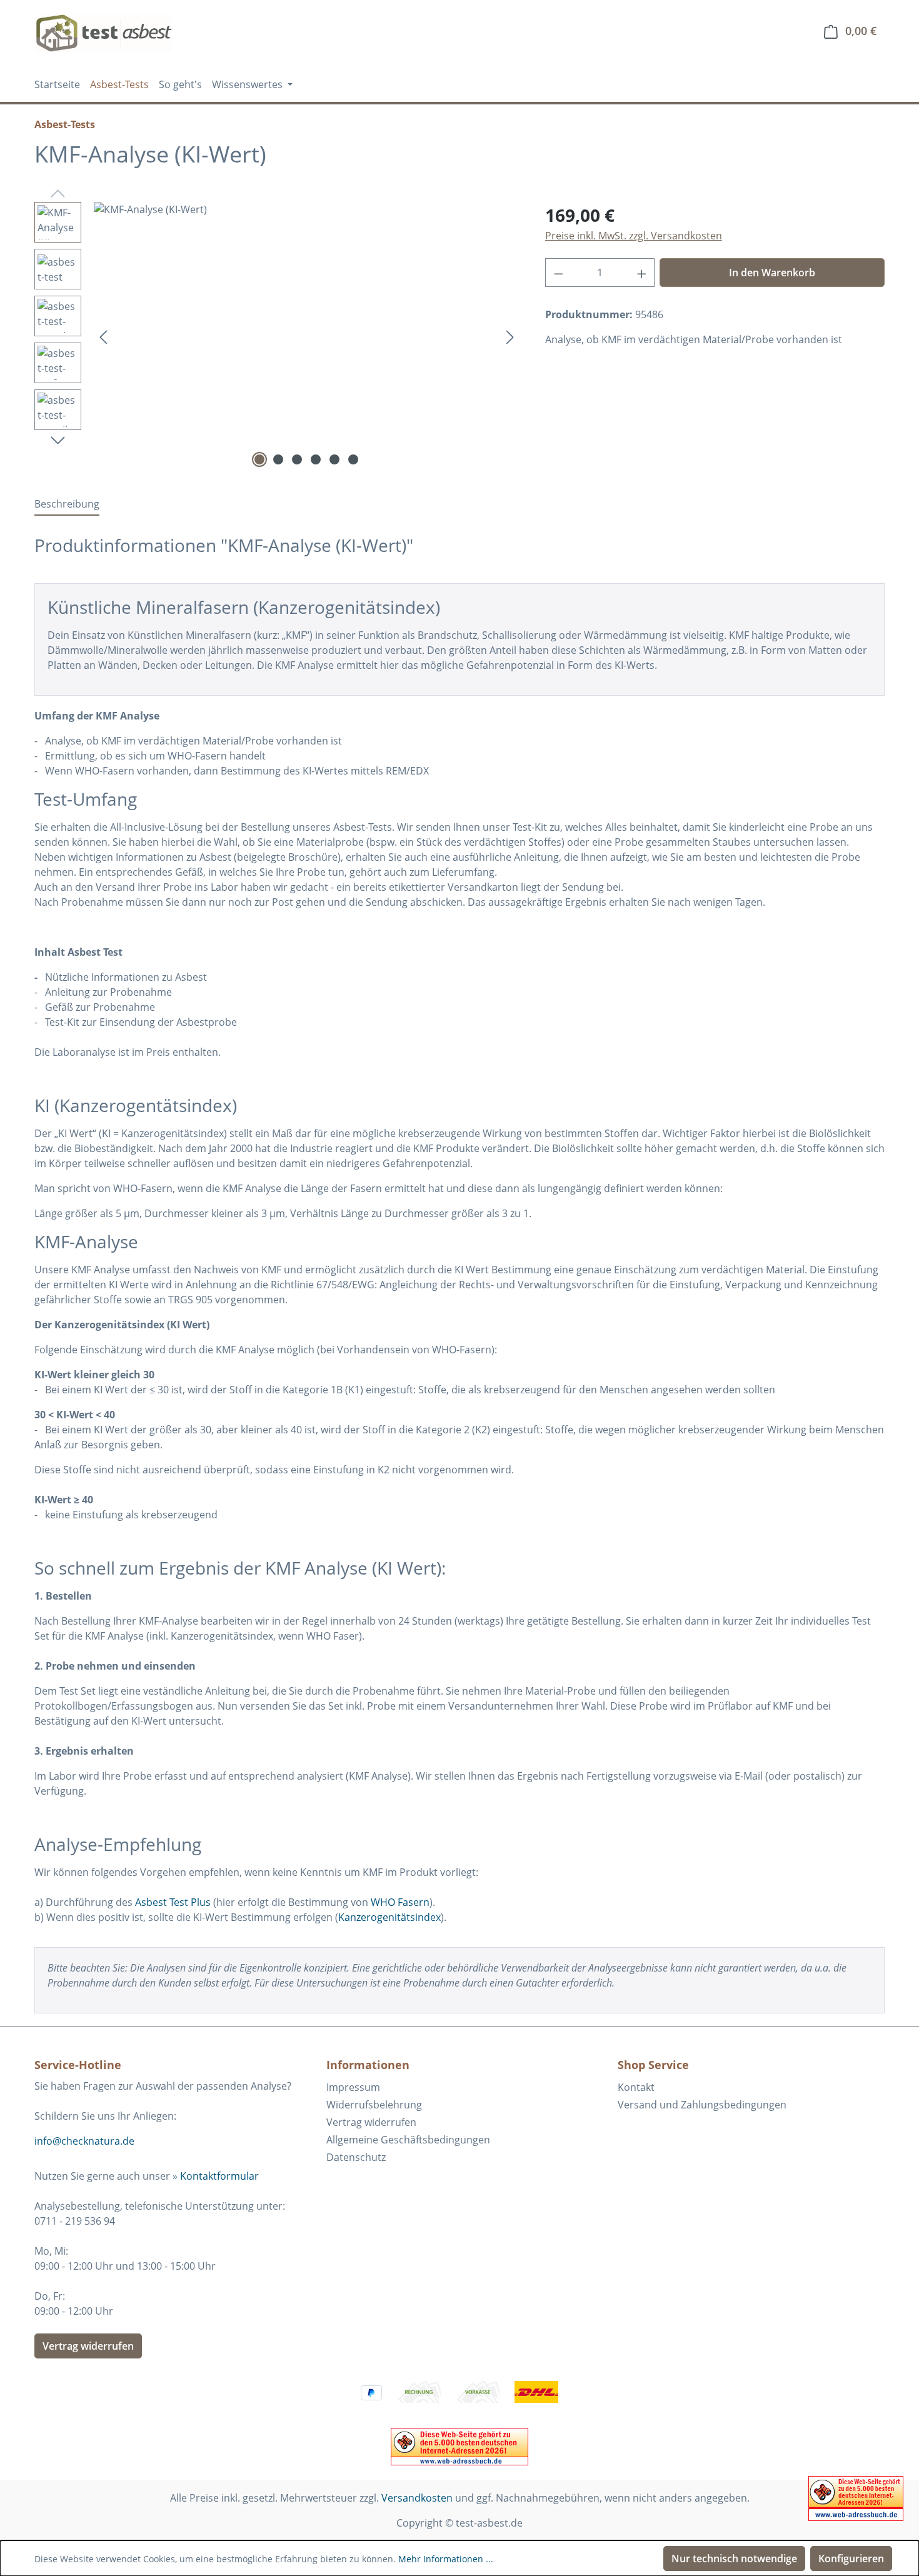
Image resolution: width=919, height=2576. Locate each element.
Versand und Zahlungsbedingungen (702, 2105)
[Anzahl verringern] (558, 273)
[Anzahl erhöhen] (642, 273)
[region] (277, 336)
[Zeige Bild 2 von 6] (278, 459)
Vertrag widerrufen (88, 2346)
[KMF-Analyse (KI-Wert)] (307, 336)
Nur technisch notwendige (734, 2558)
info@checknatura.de (84, 2141)
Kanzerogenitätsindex (389, 1917)
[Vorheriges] (103, 337)
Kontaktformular (219, 2176)
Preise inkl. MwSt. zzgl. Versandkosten (634, 236)
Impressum (353, 2087)
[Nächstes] (510, 337)
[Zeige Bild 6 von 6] (353, 459)
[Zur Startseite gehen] (103, 33)
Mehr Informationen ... (446, 2559)
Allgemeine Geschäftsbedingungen (408, 2140)
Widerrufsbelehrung (374, 2105)
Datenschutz (356, 2157)
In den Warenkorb (772, 273)
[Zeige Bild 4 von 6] (316, 459)
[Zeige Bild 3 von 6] (297, 459)
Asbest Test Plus (173, 1902)
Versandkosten (417, 2498)
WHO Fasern (400, 1902)
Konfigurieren (851, 2558)
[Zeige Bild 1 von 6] (259, 459)
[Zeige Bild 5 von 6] (334, 459)
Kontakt (636, 2087)
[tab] (67, 504)
